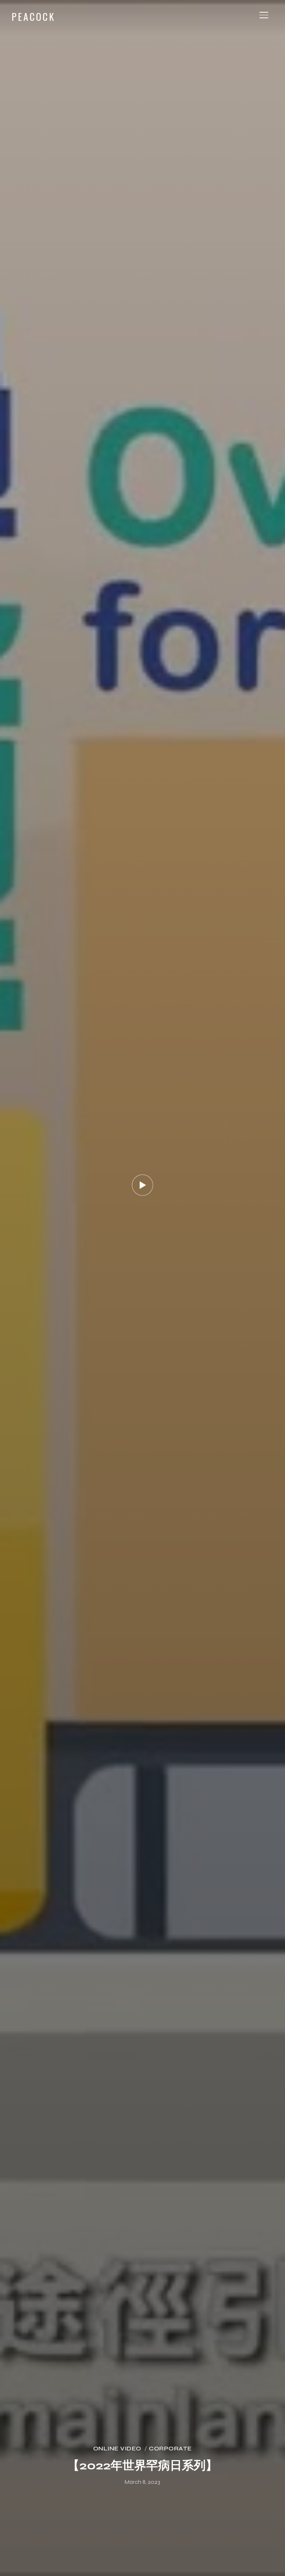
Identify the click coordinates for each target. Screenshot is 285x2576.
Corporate (170, 2448)
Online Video (117, 2448)
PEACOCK (33, 17)
